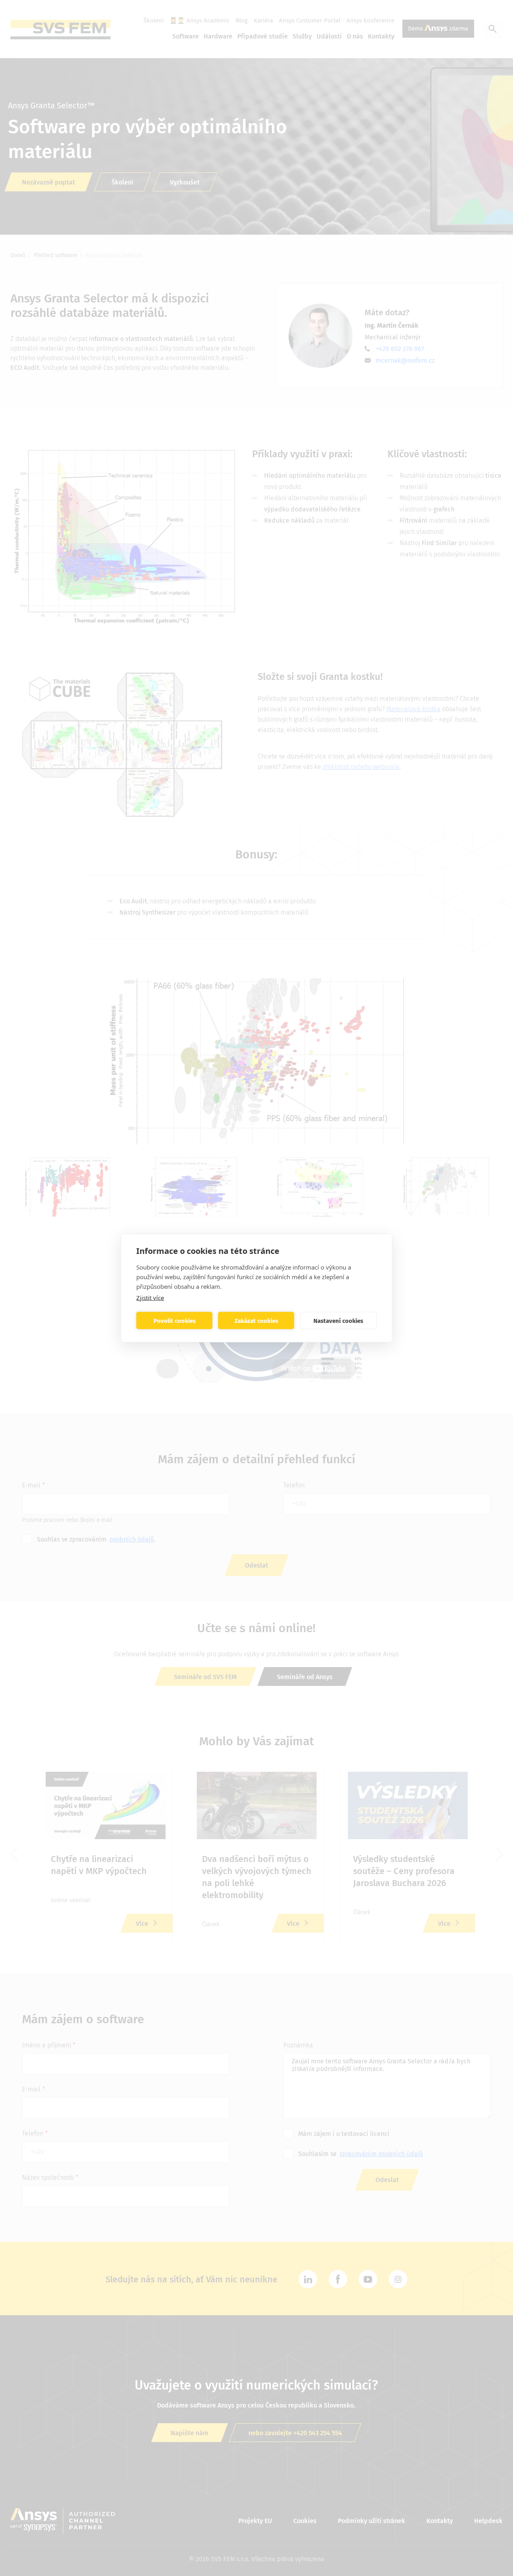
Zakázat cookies (256, 1320)
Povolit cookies (175, 1320)
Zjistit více (150, 1298)
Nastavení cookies (338, 1320)
